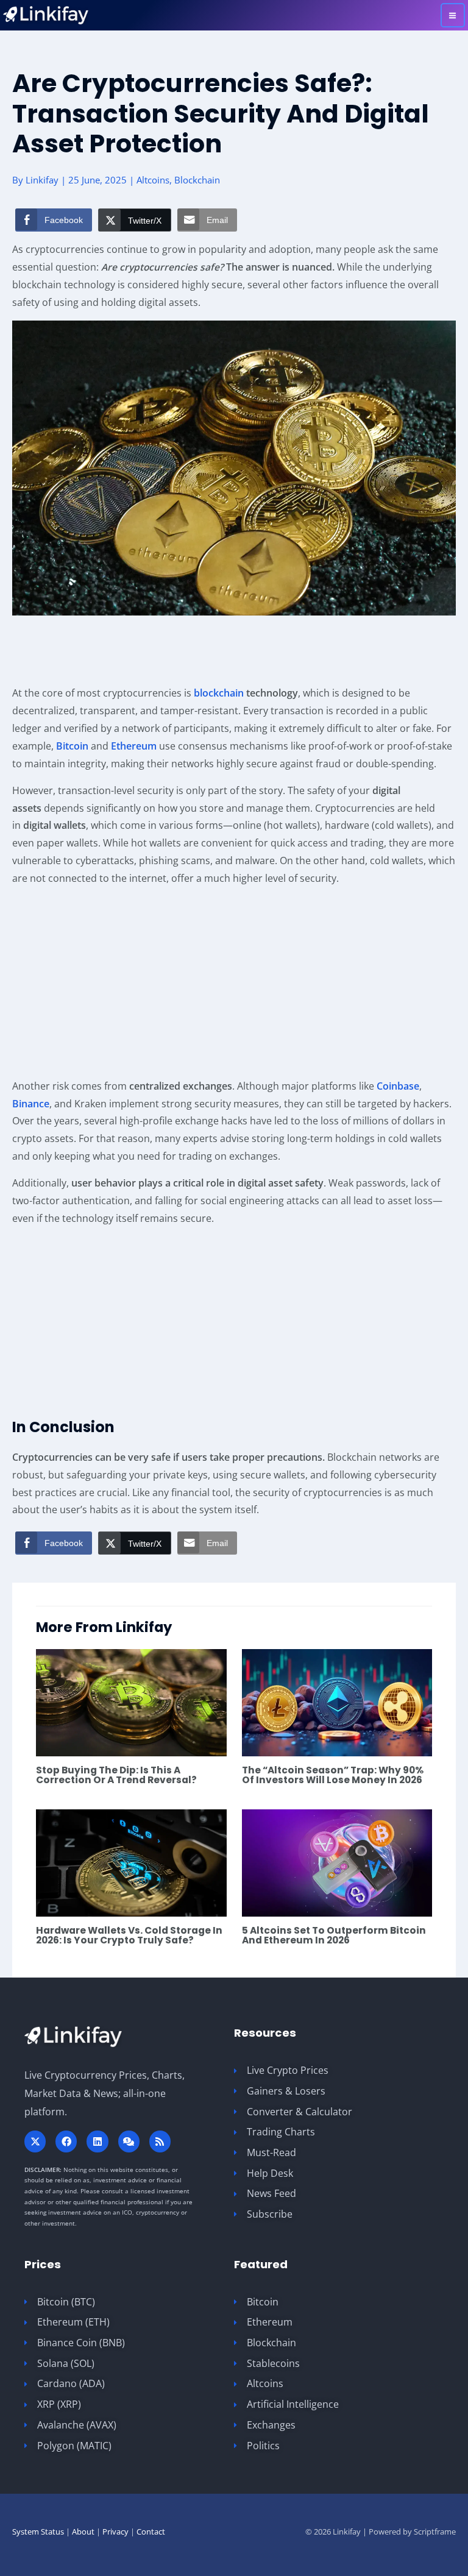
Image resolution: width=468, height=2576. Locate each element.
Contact (151, 2532)
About (83, 2532)
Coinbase (398, 1086)
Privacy (115, 2532)
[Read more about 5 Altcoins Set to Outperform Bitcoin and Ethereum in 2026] (337, 1862)
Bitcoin (72, 746)
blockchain (219, 693)
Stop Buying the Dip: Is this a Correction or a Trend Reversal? (116, 1775)
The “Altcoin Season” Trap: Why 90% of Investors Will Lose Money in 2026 (333, 1775)
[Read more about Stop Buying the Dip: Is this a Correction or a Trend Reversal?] (131, 1701)
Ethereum (134, 746)
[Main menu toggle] (453, 15)
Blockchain (197, 180)
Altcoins (153, 180)
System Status (38, 2532)
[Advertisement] (234, 652)
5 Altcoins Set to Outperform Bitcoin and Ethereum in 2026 (334, 1935)
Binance (31, 1104)
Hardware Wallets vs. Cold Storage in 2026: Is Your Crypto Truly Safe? (129, 1935)
